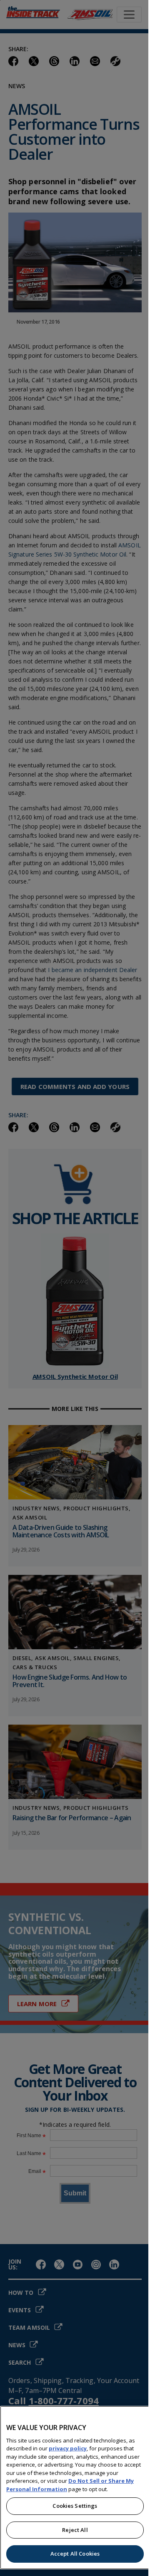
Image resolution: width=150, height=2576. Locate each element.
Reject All (75, 2530)
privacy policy (68, 2448)
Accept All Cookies (75, 2554)
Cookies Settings (75, 2506)
